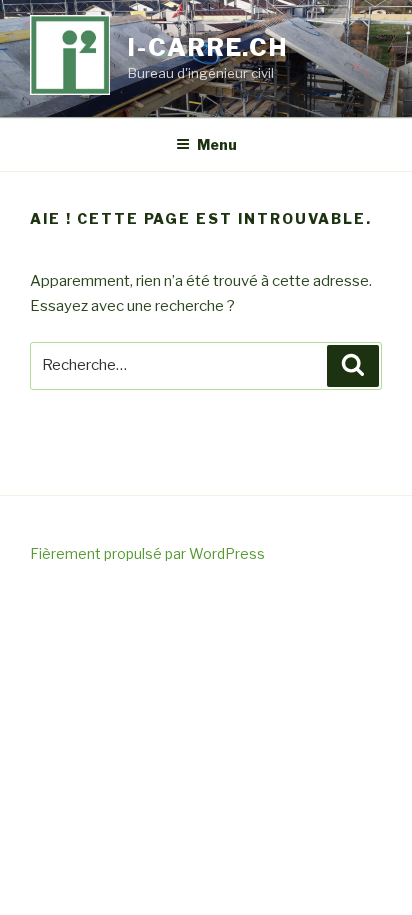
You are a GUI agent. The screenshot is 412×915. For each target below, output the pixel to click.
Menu (217, 144)
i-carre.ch (208, 47)
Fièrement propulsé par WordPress (147, 553)
